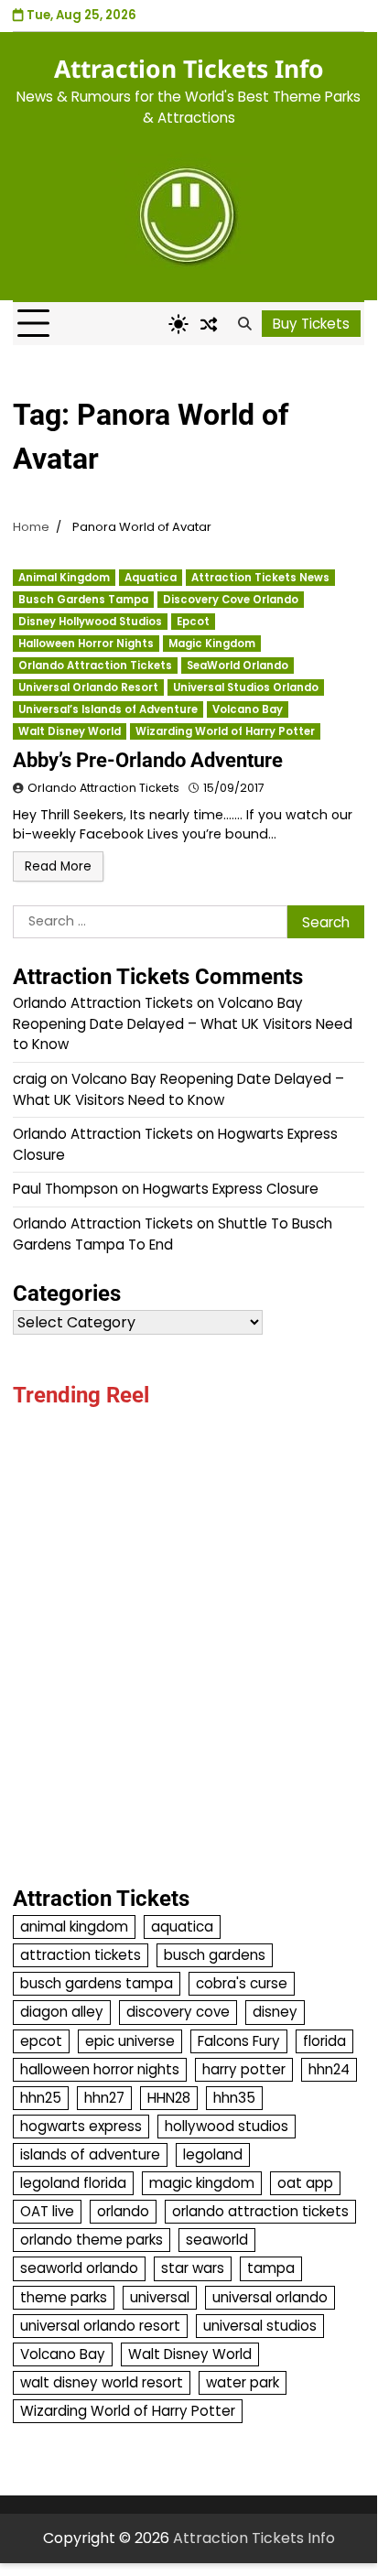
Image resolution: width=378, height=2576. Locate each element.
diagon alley (62, 2012)
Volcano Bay (248, 709)
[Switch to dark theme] (178, 324)
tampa (271, 2268)
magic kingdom (202, 2183)
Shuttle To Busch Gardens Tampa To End (173, 1234)
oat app (305, 2183)
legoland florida (73, 2183)
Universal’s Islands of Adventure (108, 709)
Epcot (193, 622)
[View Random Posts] (209, 324)
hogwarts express (81, 2126)
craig (30, 1079)
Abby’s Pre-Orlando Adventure (148, 760)
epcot (41, 2041)
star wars (193, 2268)
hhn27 (104, 2098)
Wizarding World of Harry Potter (225, 731)
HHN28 (169, 2098)
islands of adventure (90, 2154)
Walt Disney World (70, 731)
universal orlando (270, 2297)
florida (324, 2041)
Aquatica (151, 578)
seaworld (217, 2240)
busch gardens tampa (97, 1983)
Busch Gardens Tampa (83, 600)
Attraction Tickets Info (189, 69)
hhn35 (234, 2098)
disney (275, 2012)
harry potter (244, 2069)
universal (160, 2297)
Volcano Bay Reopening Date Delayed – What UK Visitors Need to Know (183, 1023)
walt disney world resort (102, 2382)
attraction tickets (81, 1955)
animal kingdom (74, 1927)
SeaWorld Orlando (238, 666)
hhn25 (41, 2098)
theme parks (64, 2297)
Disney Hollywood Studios (90, 622)
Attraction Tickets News (260, 578)
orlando (123, 2211)
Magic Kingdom (212, 644)
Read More (58, 866)
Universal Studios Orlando (246, 687)
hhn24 (329, 2069)
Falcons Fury (239, 2041)
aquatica (182, 1927)
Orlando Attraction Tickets (95, 666)
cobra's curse (242, 1983)
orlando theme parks (92, 2240)
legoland (213, 2154)
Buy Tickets (311, 324)
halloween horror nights (100, 2069)
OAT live (47, 2211)
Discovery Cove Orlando (231, 600)
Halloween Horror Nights (86, 644)
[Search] (244, 324)
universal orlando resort (100, 2326)
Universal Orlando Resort (88, 687)
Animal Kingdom (64, 578)
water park (243, 2382)
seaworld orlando (79, 2268)
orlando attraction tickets (260, 2211)
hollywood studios (227, 2126)
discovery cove (178, 2012)
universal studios (260, 2326)
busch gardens (215, 1955)
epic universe (130, 2041)
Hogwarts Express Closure (231, 1189)
